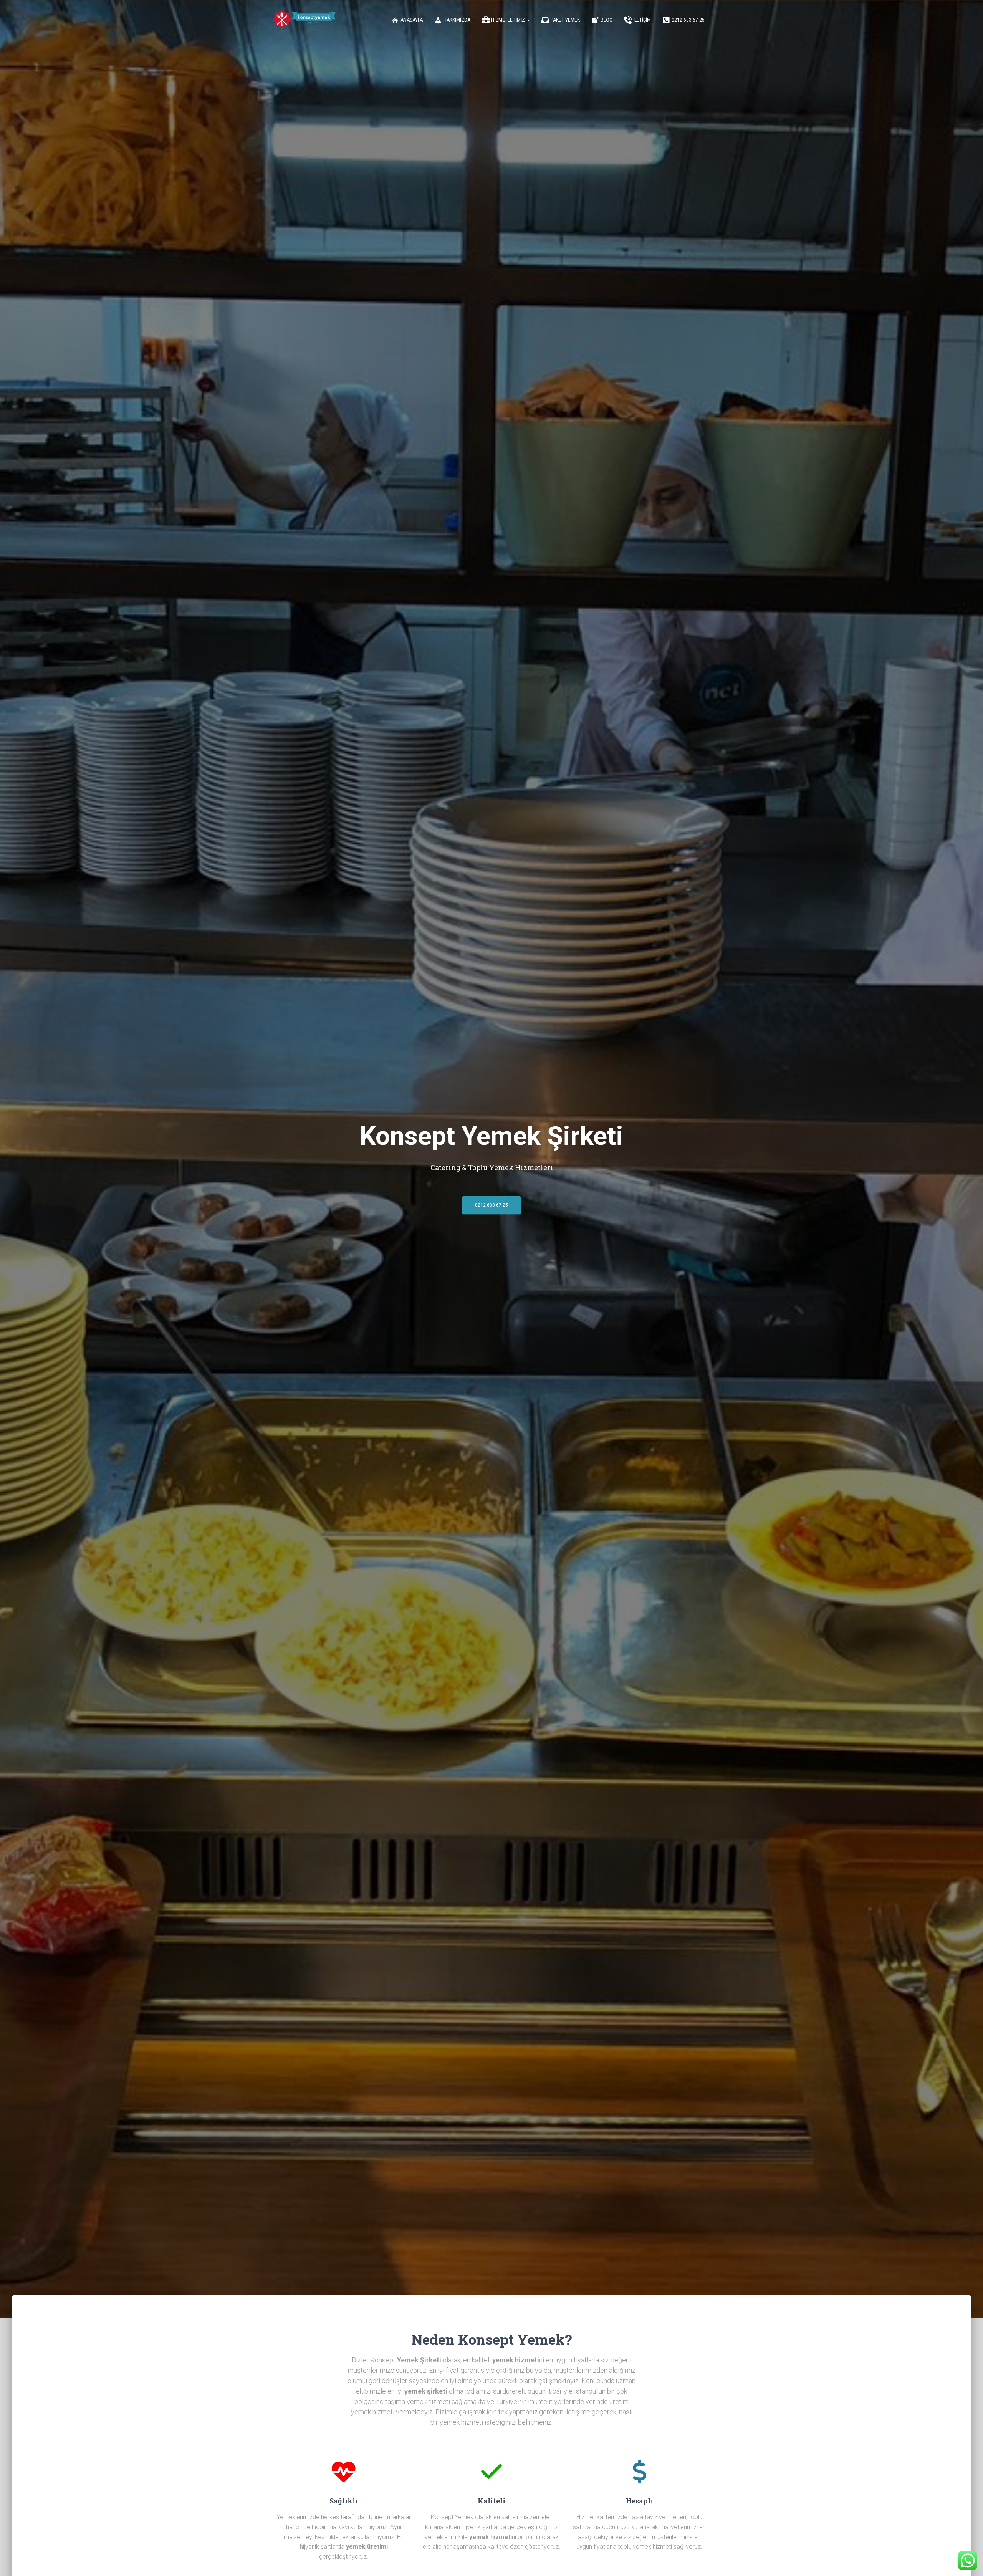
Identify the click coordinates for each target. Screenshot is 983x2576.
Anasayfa (412, 20)
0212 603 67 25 (688, 20)
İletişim (642, 20)
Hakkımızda (457, 20)
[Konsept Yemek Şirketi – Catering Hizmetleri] (304, 20)
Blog (607, 20)
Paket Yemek (565, 20)
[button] (528, 20)
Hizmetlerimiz (509, 20)
